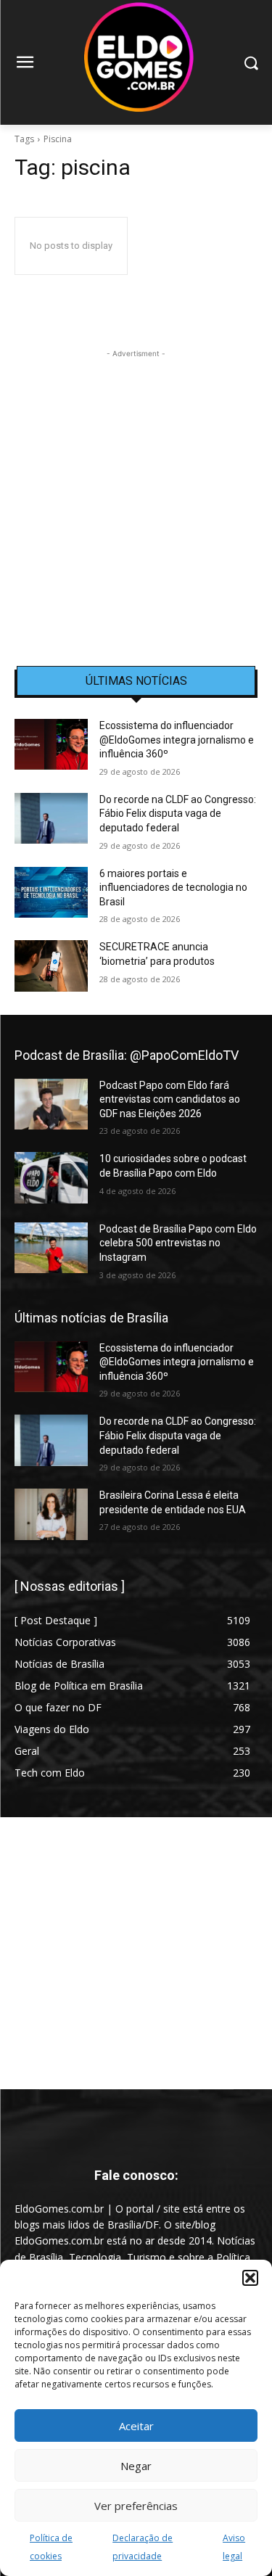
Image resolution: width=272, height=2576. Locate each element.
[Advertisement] (136, 497)
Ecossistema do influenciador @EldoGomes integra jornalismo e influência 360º (177, 740)
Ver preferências (136, 2506)
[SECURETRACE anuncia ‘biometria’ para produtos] (51, 966)
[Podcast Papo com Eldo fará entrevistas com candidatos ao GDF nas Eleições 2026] (51, 1104)
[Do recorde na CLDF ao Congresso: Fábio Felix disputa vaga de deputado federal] (51, 818)
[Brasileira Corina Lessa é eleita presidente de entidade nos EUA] (51, 1514)
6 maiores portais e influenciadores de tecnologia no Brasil (173, 888)
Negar (136, 2466)
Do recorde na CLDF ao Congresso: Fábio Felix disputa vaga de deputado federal (178, 814)
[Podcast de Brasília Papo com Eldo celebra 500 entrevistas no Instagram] (51, 1248)
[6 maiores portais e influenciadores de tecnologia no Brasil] (51, 892)
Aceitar (136, 2426)
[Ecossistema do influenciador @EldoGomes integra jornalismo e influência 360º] (51, 744)
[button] (250, 2278)
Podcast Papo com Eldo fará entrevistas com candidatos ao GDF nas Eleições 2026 (170, 1099)
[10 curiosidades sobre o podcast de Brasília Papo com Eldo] (51, 1177)
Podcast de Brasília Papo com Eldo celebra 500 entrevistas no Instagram (178, 1243)
